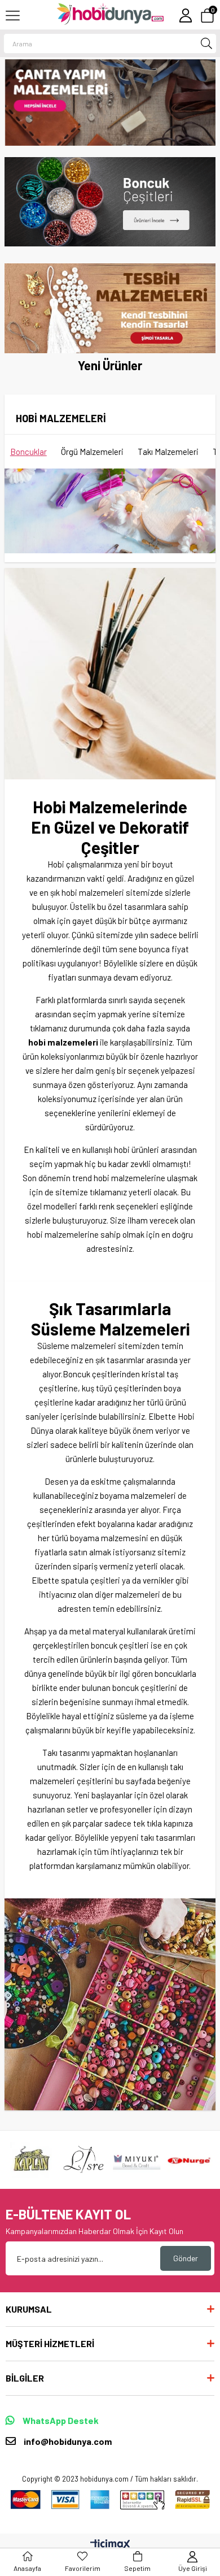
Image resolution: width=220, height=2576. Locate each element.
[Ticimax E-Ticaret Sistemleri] (110, 2545)
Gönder (186, 2258)
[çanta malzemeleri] (111, 103)
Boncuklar (28, 452)
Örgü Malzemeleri (92, 452)
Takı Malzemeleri (168, 452)
